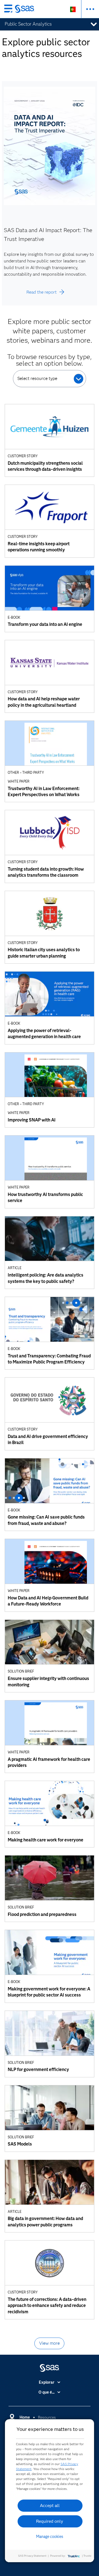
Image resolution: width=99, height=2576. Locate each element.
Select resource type (37, 378)
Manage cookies (50, 2537)
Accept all (50, 2505)
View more (49, 2343)
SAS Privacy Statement (32, 2556)
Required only (50, 2521)
